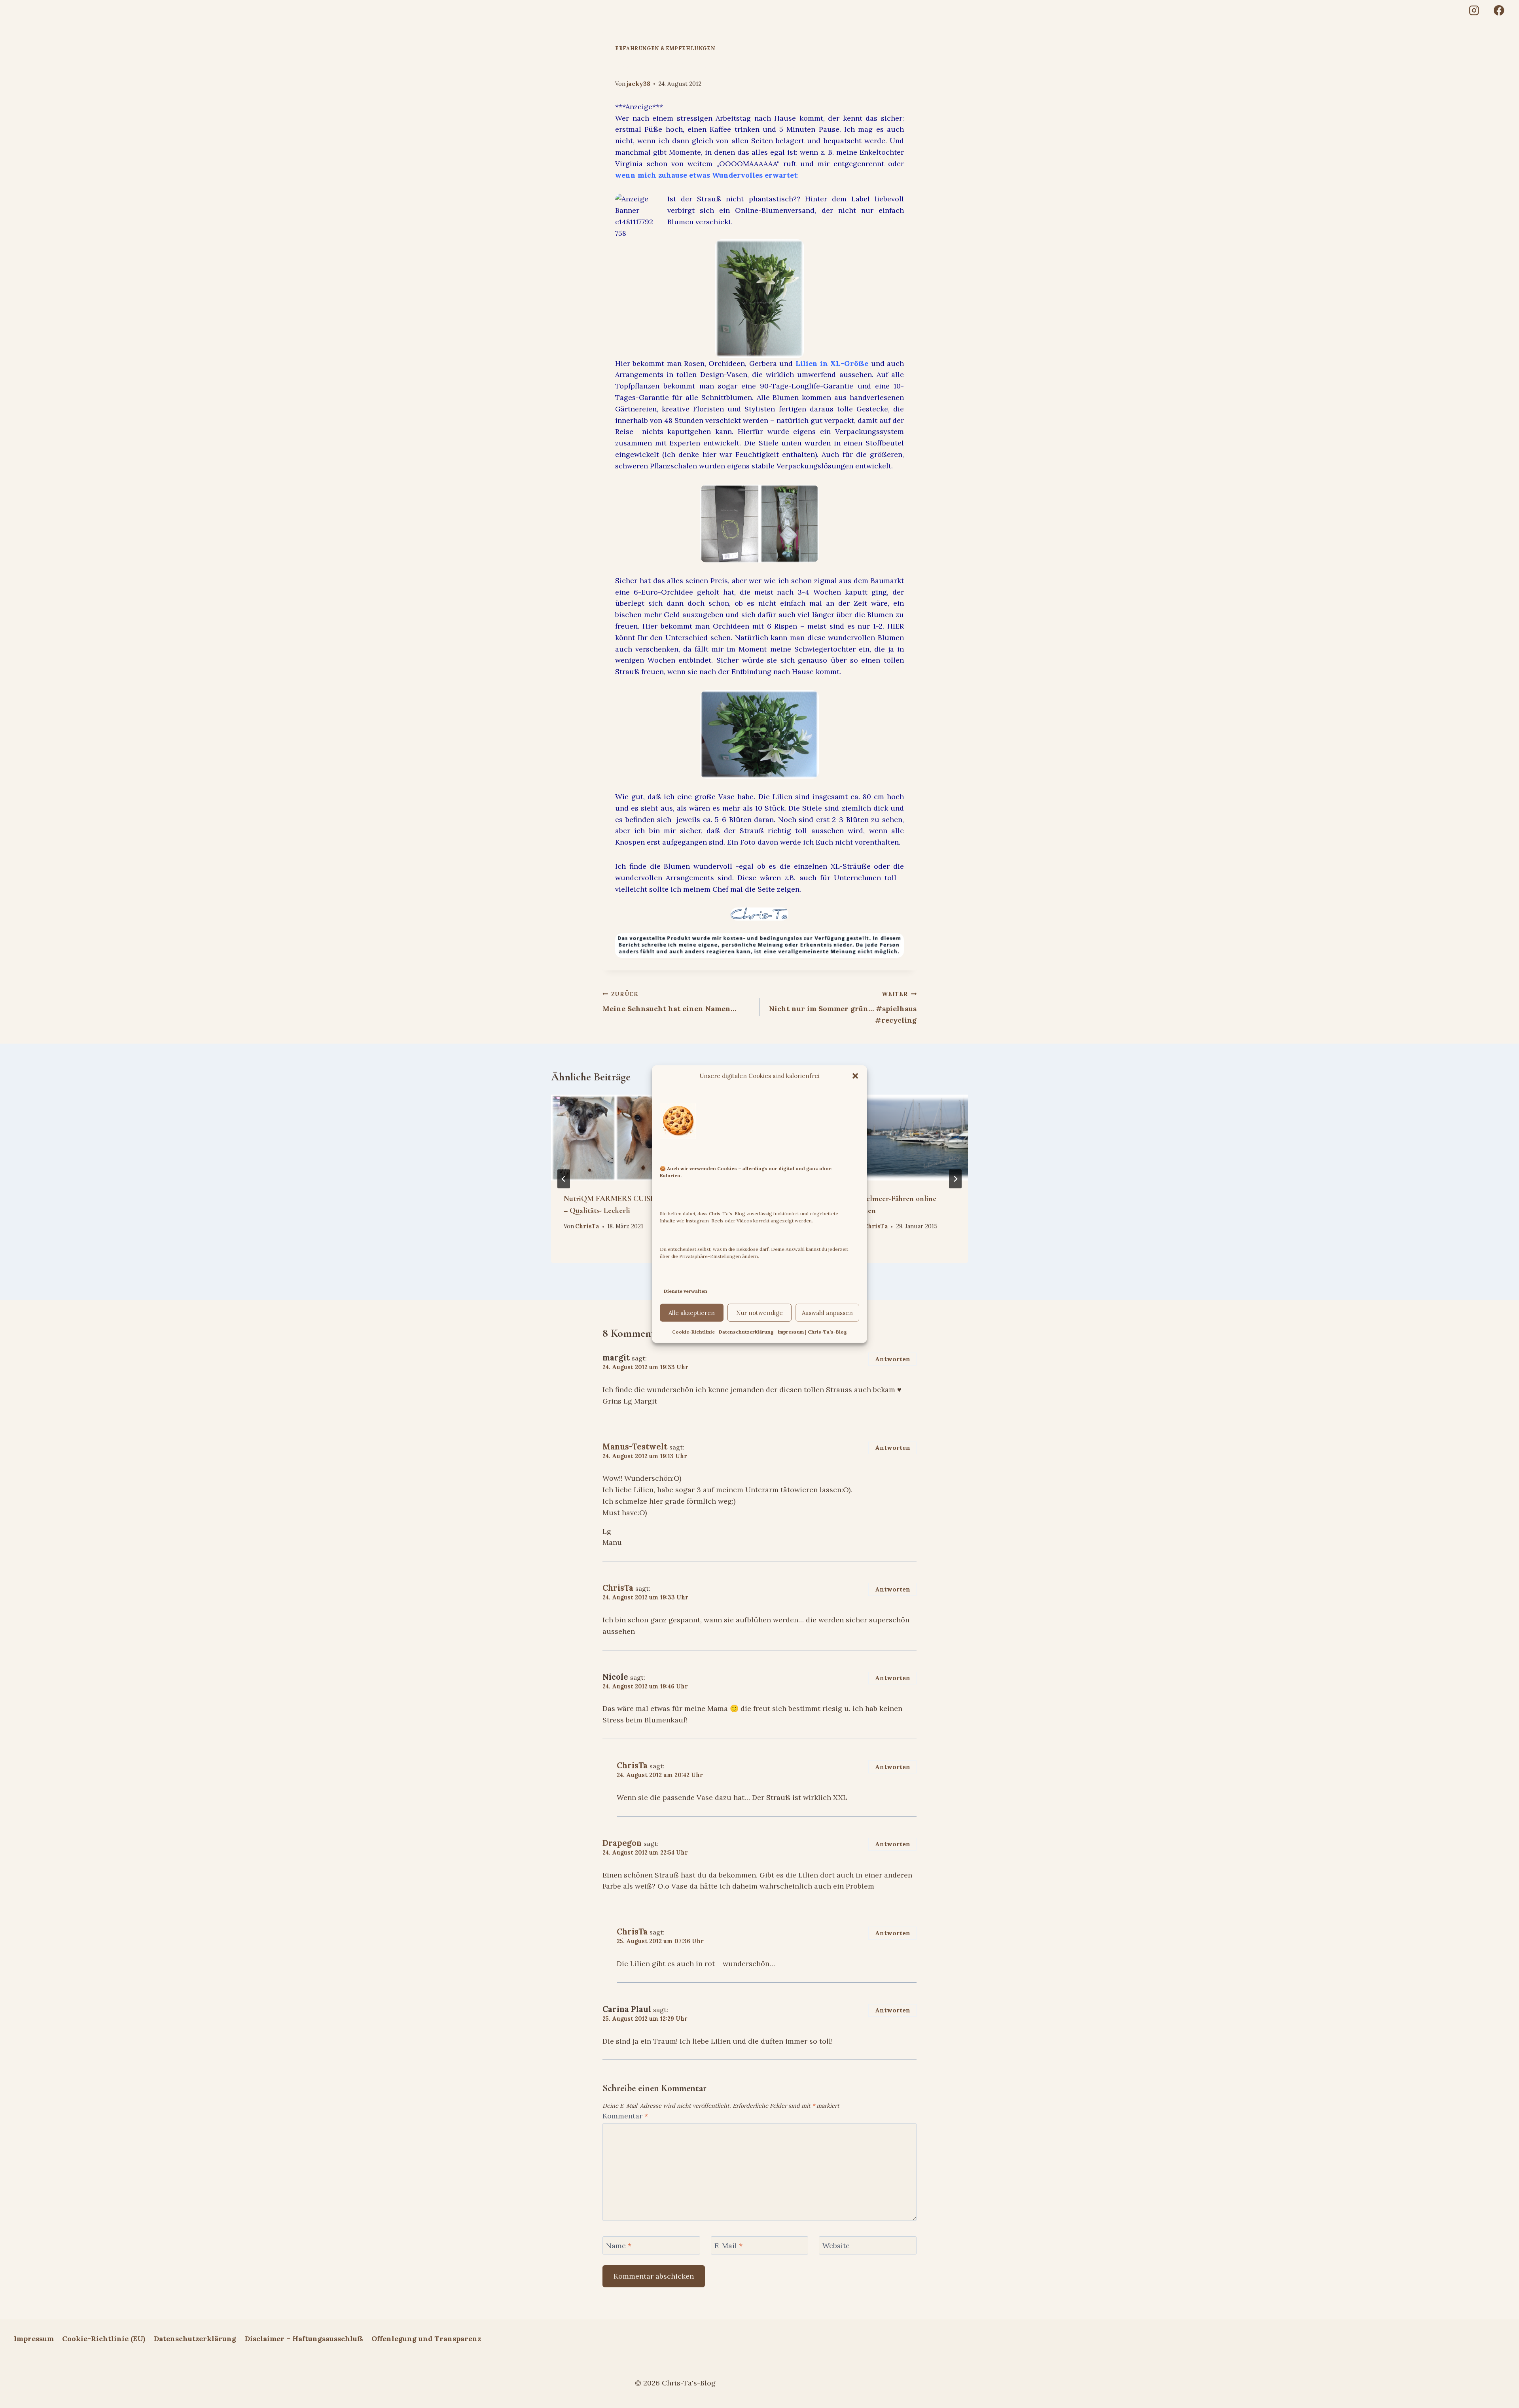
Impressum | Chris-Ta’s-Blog (812, 1332)
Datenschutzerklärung (746, 1332)
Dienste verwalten (686, 1291)
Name (619, 2246)
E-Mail (728, 2246)
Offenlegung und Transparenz (426, 2339)
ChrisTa (587, 1227)
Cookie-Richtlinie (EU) (104, 2339)
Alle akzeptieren (692, 1313)
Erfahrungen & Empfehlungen (665, 48)
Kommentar (625, 2116)
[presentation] (615, 1137)
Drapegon (622, 1843)
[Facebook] (1499, 10)
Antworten (893, 1359)
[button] (855, 1076)
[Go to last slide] (564, 1179)
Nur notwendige (759, 1313)
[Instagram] (1474, 10)
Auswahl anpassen (827, 1313)
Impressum (34, 2339)
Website (836, 2246)
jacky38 (638, 84)
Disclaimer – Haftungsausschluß (304, 2339)
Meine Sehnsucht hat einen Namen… (669, 1002)
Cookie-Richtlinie (693, 1332)
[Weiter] (955, 1179)
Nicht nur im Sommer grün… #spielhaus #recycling (843, 1008)
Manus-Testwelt (635, 1447)
